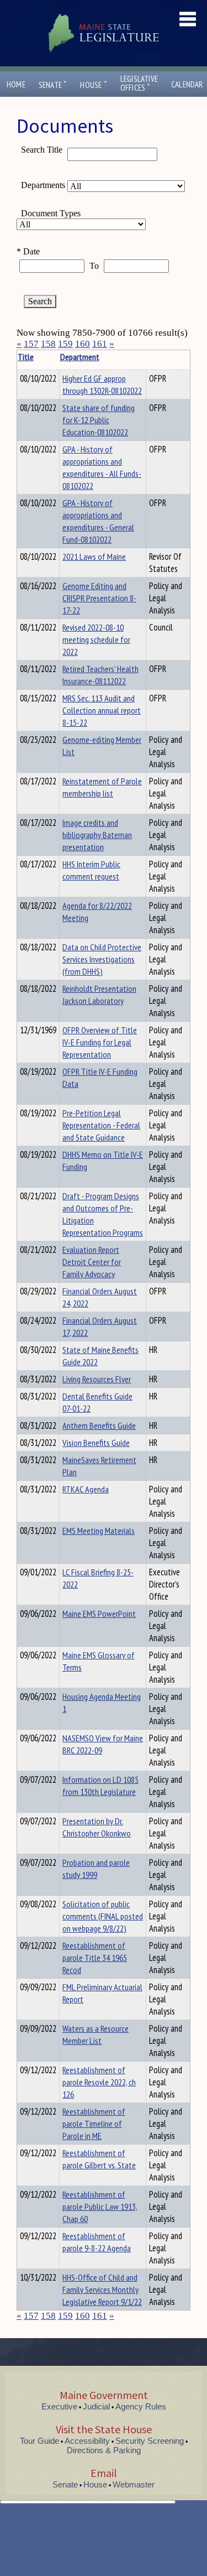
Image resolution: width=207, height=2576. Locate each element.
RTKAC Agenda (86, 1489)
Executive (59, 2406)
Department (80, 357)
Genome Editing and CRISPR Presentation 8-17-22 (99, 598)
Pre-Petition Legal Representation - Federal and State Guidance (101, 1125)
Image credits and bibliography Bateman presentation (97, 835)
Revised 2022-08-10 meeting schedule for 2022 (96, 639)
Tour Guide (39, 2441)
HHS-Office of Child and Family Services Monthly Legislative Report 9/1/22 (102, 2289)
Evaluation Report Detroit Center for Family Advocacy (92, 1262)
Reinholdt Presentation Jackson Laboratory (99, 995)
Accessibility (87, 2441)
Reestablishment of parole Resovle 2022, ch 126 (99, 2082)
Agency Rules (141, 2406)
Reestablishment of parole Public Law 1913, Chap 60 (100, 2206)
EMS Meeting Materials (99, 1531)
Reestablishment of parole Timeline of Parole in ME (94, 2124)
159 (65, 344)
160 (83, 344)
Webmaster (134, 2484)
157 (31, 344)
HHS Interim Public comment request (91, 870)
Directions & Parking (104, 2450)
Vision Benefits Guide (96, 1443)
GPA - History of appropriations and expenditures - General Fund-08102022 (98, 521)
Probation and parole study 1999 (96, 1869)
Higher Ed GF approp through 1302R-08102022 (102, 384)
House (93, 85)
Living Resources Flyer (97, 1379)
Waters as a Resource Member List (95, 2034)
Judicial (96, 2406)
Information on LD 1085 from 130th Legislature (100, 1786)
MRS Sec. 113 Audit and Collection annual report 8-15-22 (102, 710)
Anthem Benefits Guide (99, 1425)
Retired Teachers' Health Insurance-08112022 (100, 675)
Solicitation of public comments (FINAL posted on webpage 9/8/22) (103, 1916)
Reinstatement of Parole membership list (102, 787)
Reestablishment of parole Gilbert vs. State (99, 2159)
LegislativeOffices (139, 84)
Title (26, 357)
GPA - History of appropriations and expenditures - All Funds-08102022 (102, 467)
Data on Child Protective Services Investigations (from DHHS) (102, 959)
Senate (53, 85)
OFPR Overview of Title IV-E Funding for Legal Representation (100, 1042)
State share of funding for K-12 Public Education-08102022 (99, 420)
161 (100, 344)
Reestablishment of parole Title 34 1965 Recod (95, 1958)
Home (16, 84)
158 (48, 344)
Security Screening (150, 2441)
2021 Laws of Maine (94, 556)
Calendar (187, 84)
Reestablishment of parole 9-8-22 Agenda (97, 2242)
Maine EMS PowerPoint (99, 1614)
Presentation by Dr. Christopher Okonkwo (97, 1827)
